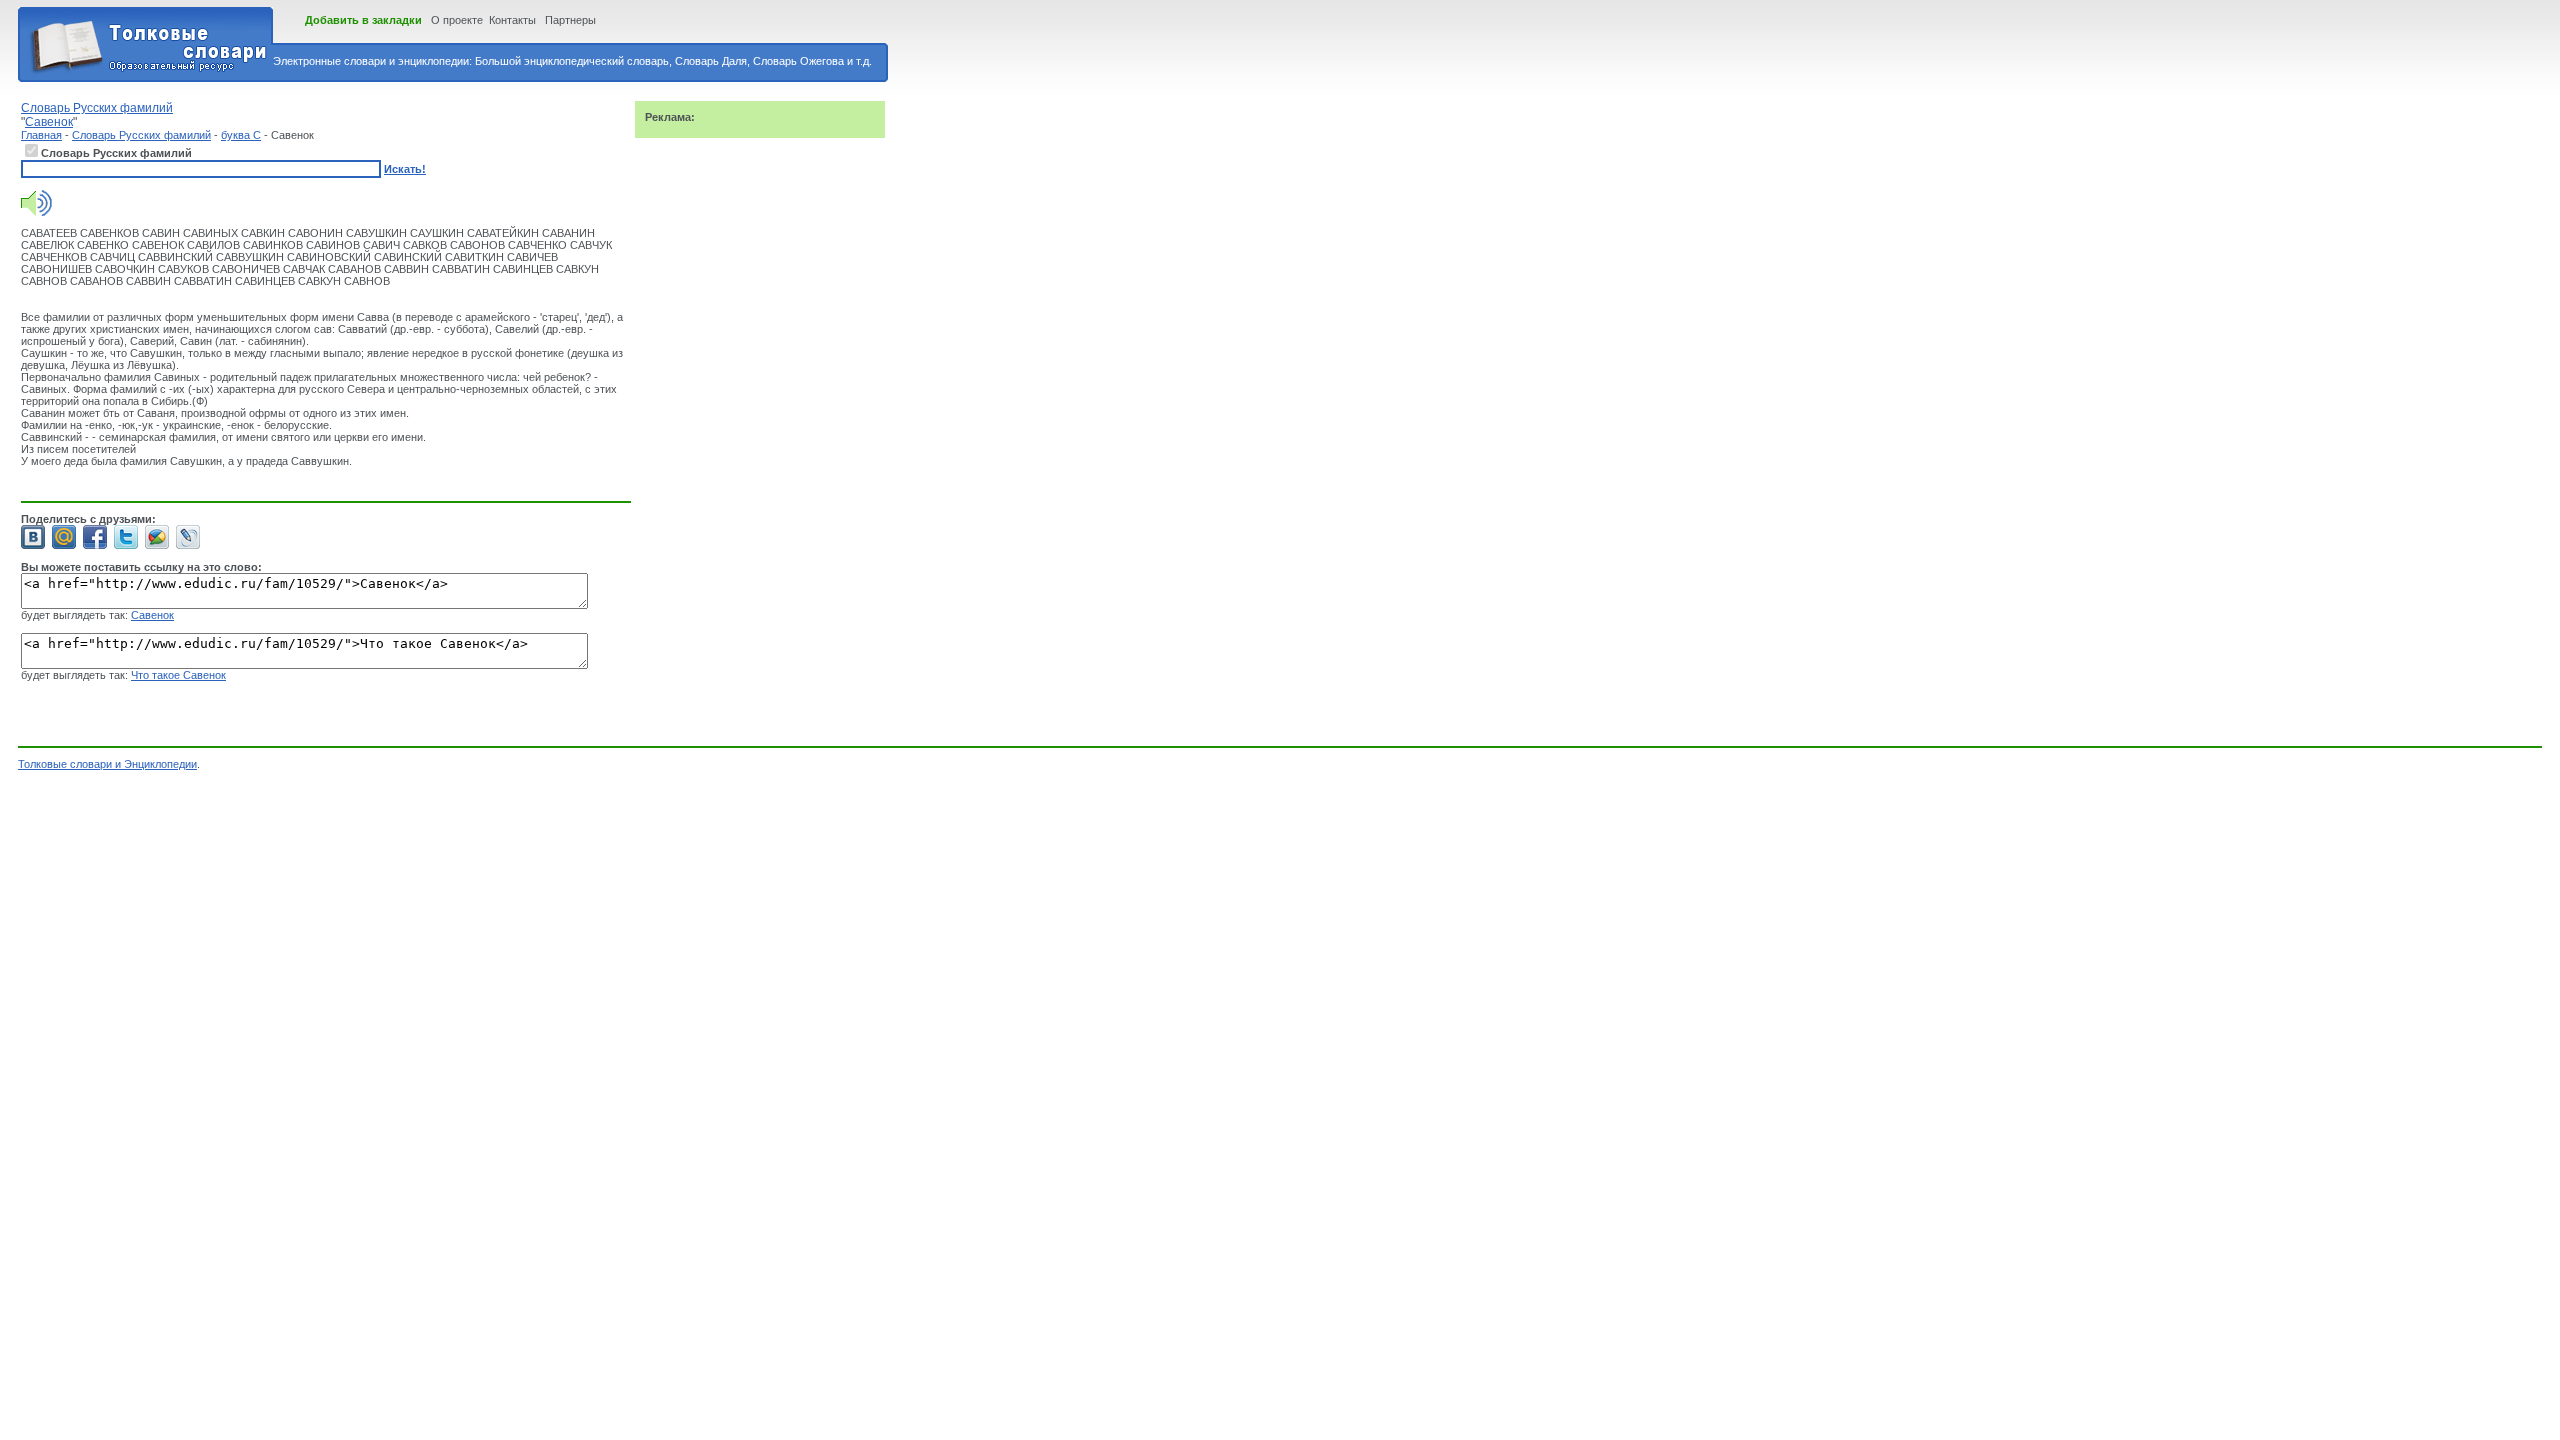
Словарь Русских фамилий (141, 135)
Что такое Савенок (178, 675)
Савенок (152, 615)
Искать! (405, 169)
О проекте (457, 20)
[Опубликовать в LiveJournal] (188, 537)
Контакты (512, 20)
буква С (241, 135)
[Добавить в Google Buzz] (157, 537)
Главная (41, 135)
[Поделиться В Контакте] (33, 537)
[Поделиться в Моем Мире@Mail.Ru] (64, 537)
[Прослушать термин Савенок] (36, 212)
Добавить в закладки (363, 20)
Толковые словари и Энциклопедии (107, 764)
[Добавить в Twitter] (126, 537)
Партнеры (570, 20)
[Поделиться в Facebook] (95, 537)
